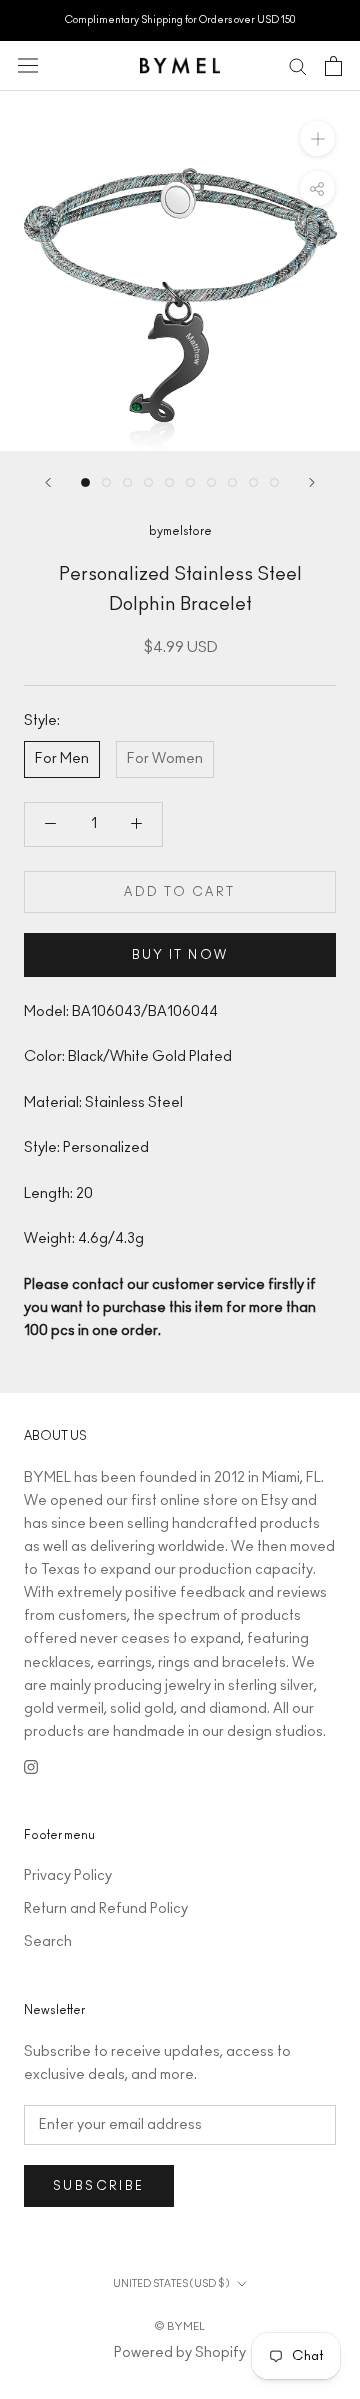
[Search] (298, 65)
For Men (62, 759)
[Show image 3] (127, 482)
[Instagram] (31, 1766)
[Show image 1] (85, 482)
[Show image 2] (106, 482)
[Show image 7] (211, 482)
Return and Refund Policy (106, 1909)
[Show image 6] (190, 482)
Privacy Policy (68, 1876)
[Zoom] (317, 137)
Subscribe (99, 2186)
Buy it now (180, 955)
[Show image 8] (232, 482)
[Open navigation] (28, 65)
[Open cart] (333, 66)
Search (48, 1942)
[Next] (312, 482)
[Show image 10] (274, 482)
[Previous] (48, 482)
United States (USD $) (171, 2284)
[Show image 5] (169, 482)
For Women (165, 759)
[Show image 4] (148, 482)
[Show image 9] (253, 482)
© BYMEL (180, 2326)
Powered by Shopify (180, 2353)
